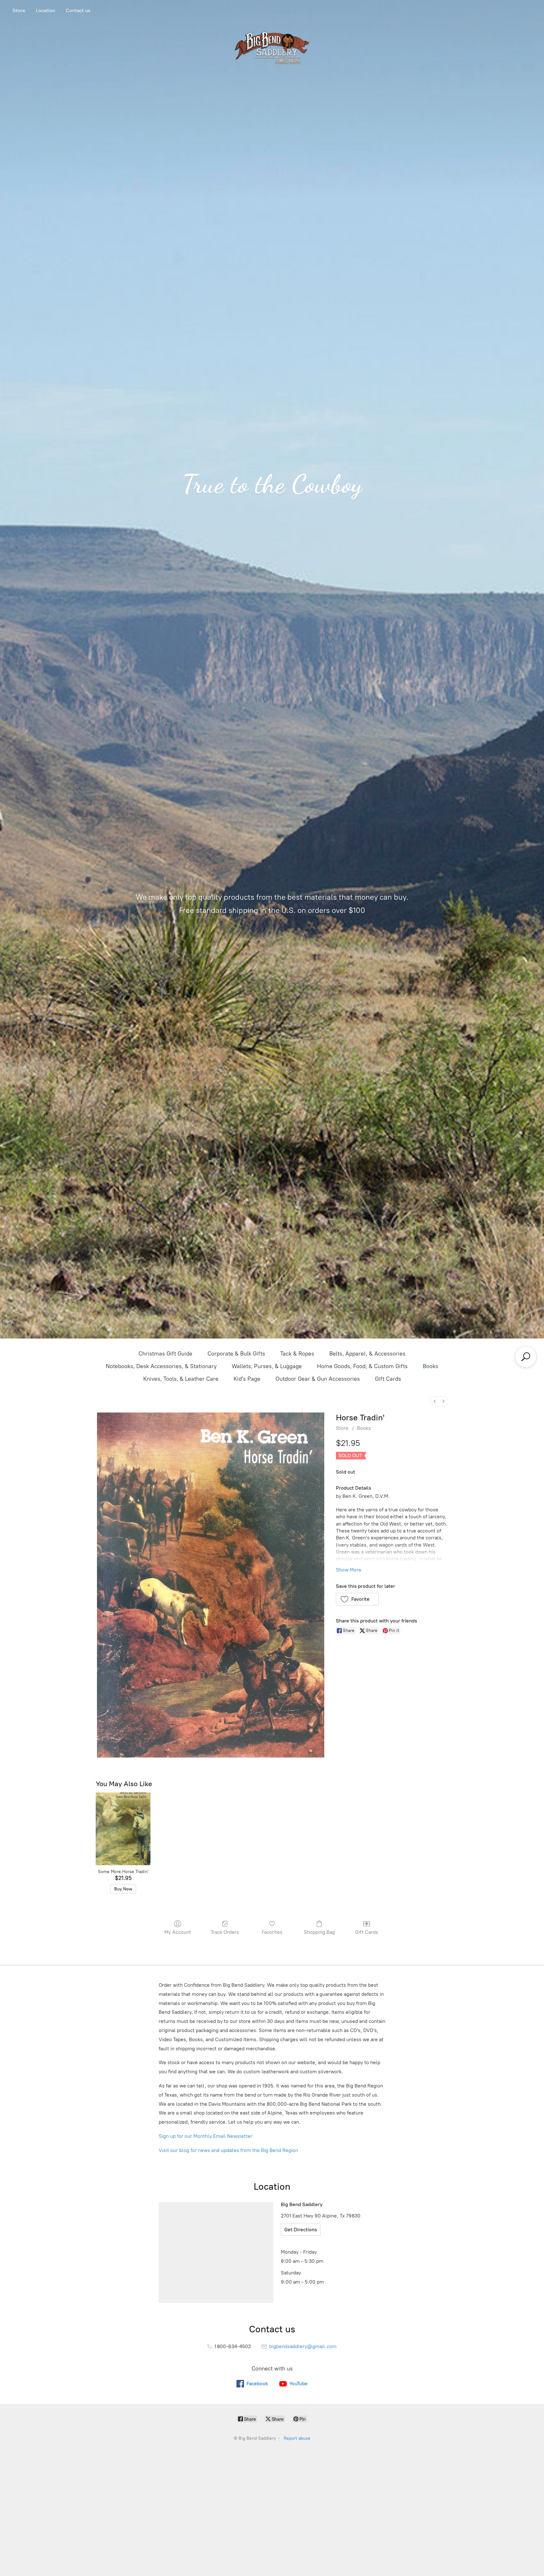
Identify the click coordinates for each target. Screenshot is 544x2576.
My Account (178, 1932)
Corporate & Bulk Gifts (236, 1354)
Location (45, 11)
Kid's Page (247, 1379)
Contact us (78, 11)
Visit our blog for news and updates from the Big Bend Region (228, 2150)
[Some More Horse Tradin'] (123, 1829)
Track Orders (225, 1932)
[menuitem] (435, 1401)
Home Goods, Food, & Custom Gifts (362, 1366)
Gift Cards (388, 1379)
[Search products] (526, 1357)
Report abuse (297, 2438)
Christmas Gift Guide (165, 1354)
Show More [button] (349, 1570)
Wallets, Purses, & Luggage (267, 1366)
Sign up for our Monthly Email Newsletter (206, 2136)
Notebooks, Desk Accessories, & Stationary (161, 1366)
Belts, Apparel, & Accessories (367, 1354)
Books (431, 1366)
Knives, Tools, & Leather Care (181, 1379)
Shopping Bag (319, 1932)
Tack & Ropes (297, 1354)
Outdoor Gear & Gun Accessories (318, 1379)
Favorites (272, 1932)
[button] (357, 1599)
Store (19, 11)
